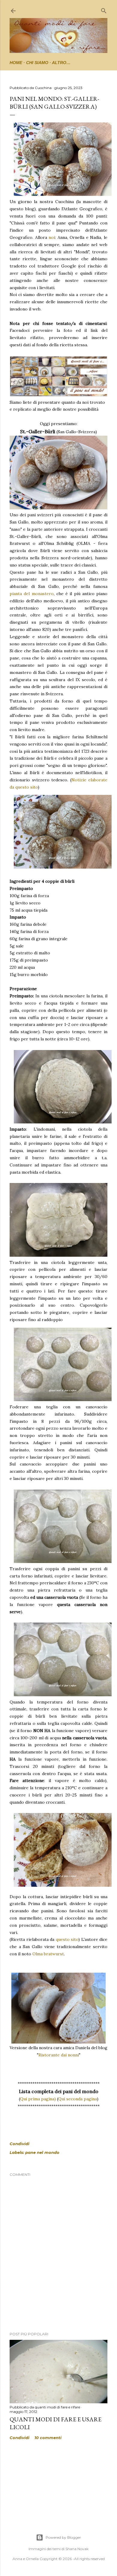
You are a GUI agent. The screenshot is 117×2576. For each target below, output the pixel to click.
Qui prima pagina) (38, 2099)
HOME (16, 63)
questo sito (67, 1939)
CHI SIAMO (37, 63)
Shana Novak (77, 2549)
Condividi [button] (19, 2144)
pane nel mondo (42, 2152)
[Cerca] (104, 9)
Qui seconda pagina (78, 2099)
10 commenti (48, 2438)
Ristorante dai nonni (59, 2055)
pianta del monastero (32, 594)
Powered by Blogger (63, 2537)
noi (52, 237)
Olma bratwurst (48, 1954)
